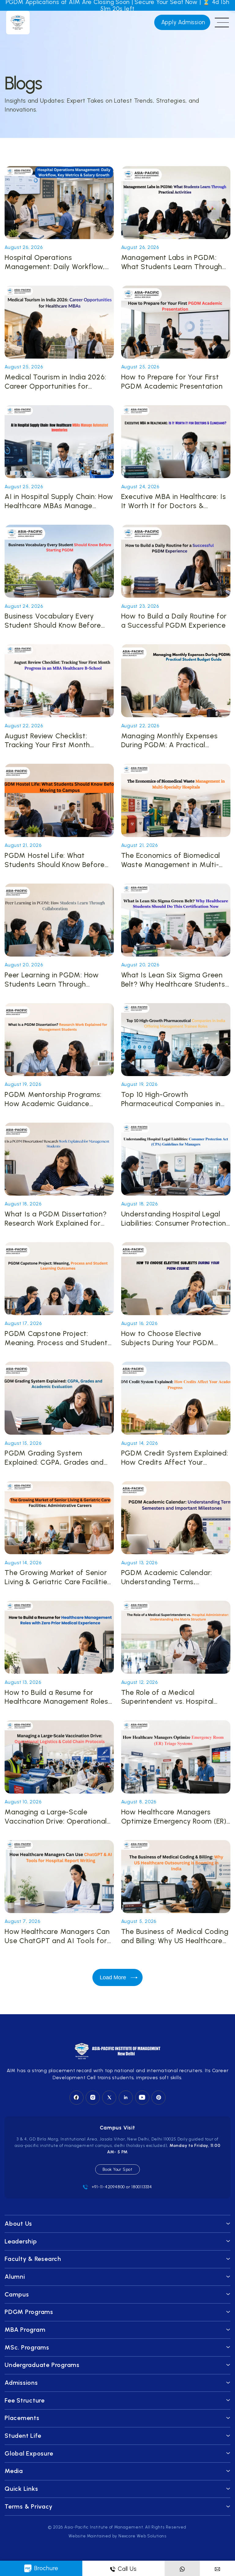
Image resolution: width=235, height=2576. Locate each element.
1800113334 (142, 2187)
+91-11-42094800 (108, 2187)
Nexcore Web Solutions (142, 2536)
